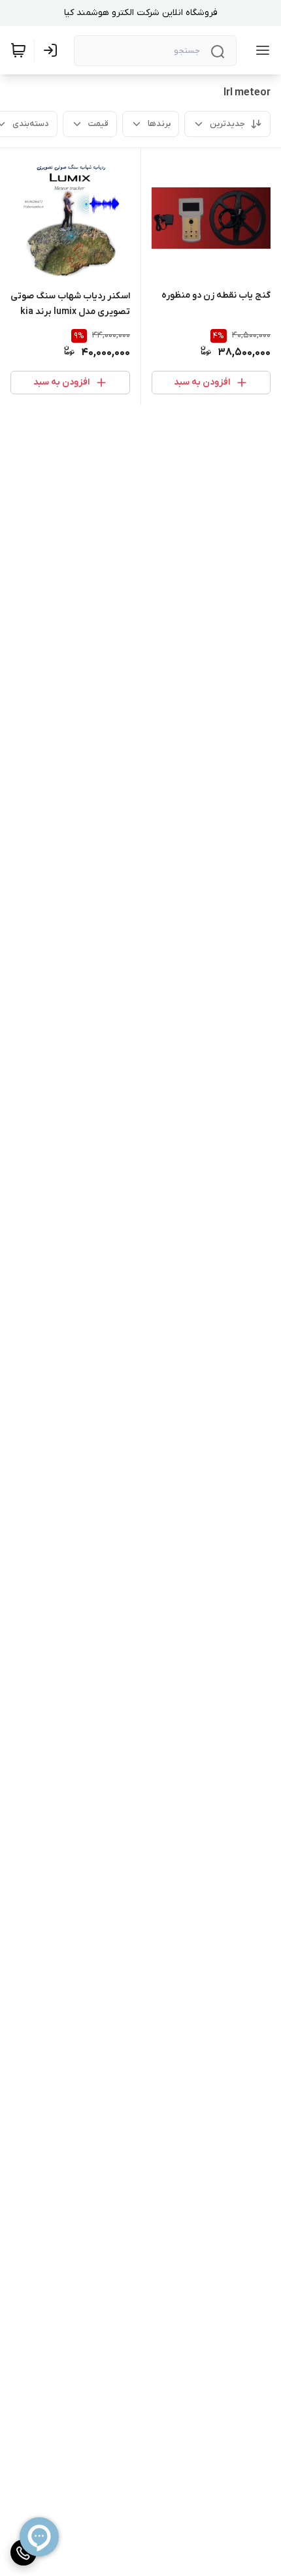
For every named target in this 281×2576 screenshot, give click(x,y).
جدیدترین (227, 124)
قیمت (98, 124)
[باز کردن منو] (260, 50)
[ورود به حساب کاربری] (53, 50)
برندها (159, 124)
